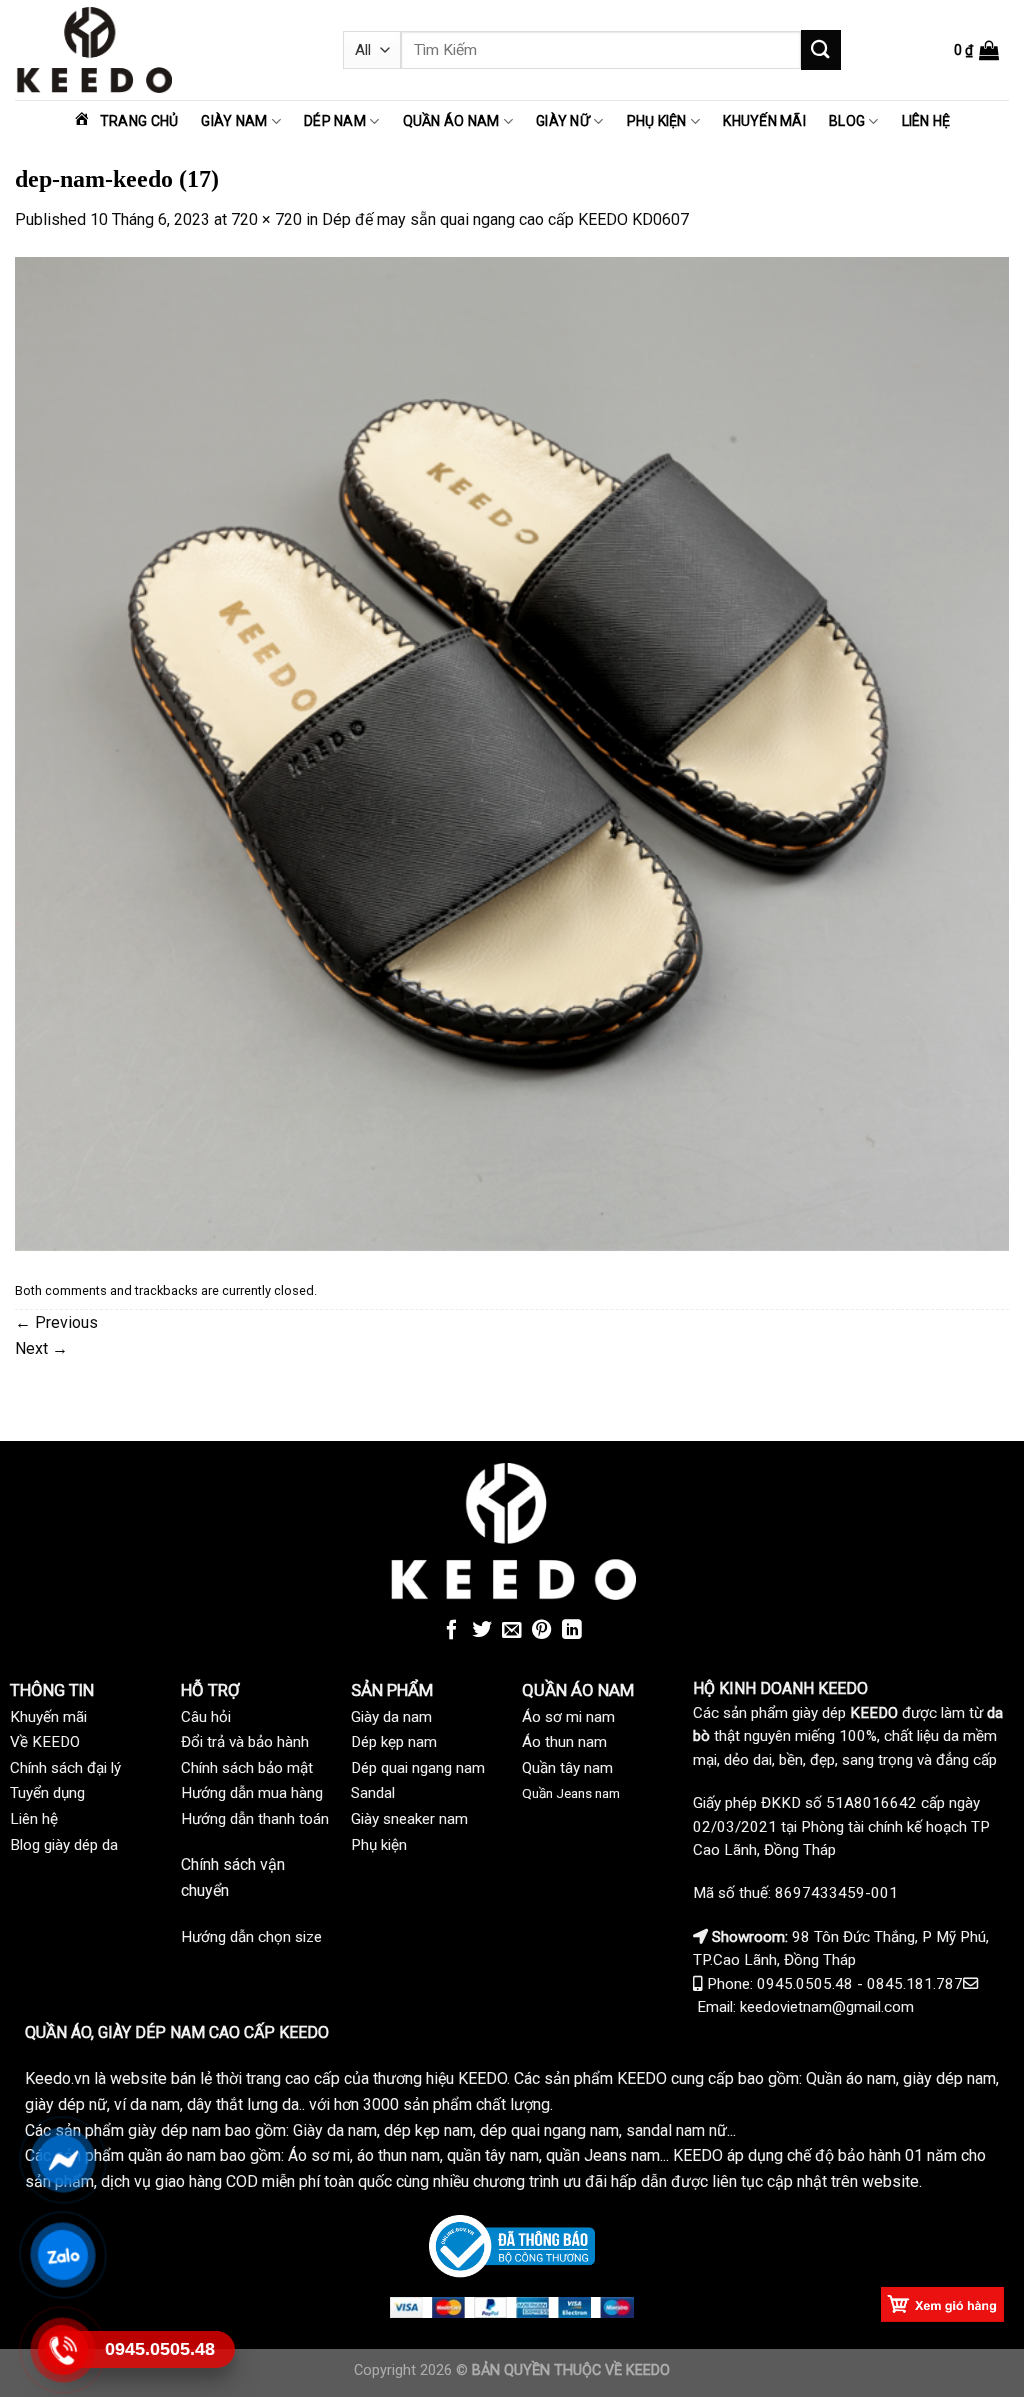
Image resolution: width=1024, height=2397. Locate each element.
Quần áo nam (451, 121)
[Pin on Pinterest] (542, 1631)
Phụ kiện (657, 121)
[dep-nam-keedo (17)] (512, 752)
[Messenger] (62, 2159)
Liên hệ (926, 121)
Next (41, 1348)
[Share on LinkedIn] (572, 1631)
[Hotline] (62, 2349)
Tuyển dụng (47, 1793)
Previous (56, 1322)
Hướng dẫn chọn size (251, 1937)
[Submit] (821, 49)
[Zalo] (62, 2254)
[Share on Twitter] (482, 1631)
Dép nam (335, 121)
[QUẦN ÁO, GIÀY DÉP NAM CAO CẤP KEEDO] (164, 50)
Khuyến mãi (764, 121)
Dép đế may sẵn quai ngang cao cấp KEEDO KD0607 (505, 219)
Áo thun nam (564, 1742)
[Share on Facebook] (452, 1631)
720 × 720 (266, 219)
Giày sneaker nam (409, 1819)
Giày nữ (563, 121)
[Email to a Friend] (512, 1631)
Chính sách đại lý (65, 1768)
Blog (847, 121)
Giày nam (234, 121)
